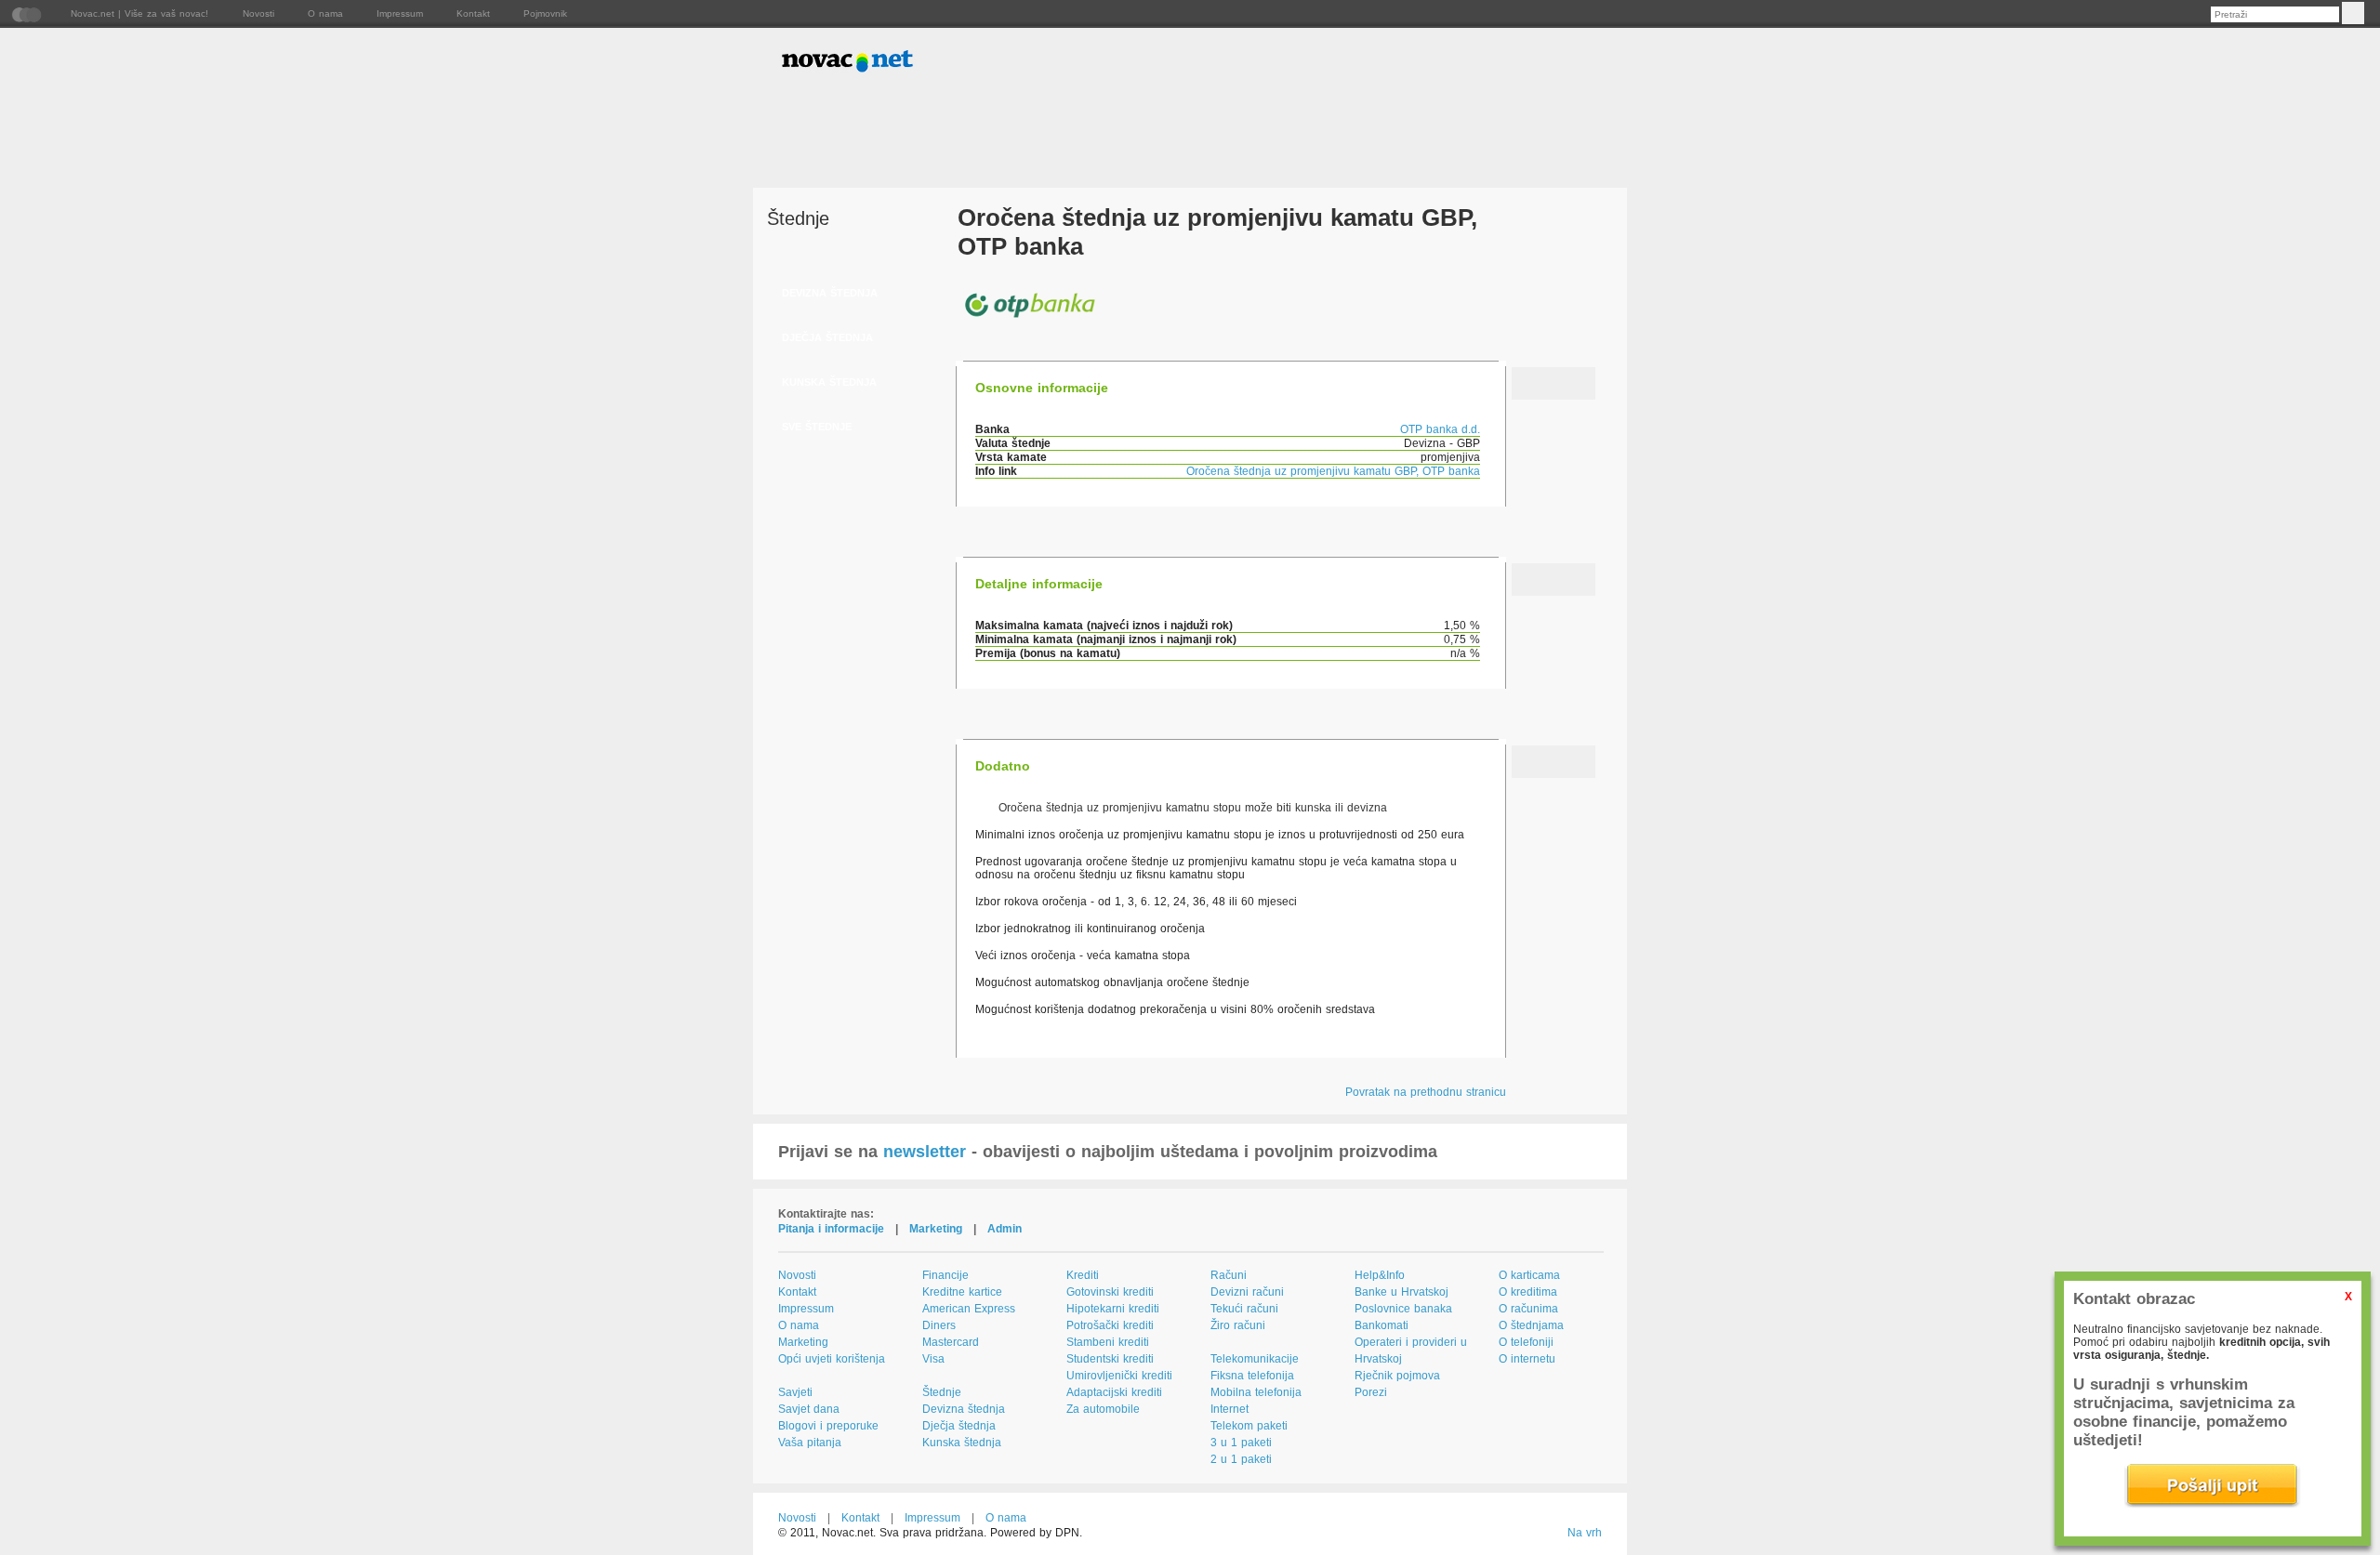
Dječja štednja (959, 1426)
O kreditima (1528, 1292)
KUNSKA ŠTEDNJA (829, 382)
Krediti (1083, 1275)
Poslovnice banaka (1403, 1309)
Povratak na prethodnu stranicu (1426, 1092)
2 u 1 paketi (1241, 1459)
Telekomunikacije (1255, 1359)
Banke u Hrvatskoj (1402, 1292)
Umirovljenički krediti (1119, 1376)
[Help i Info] (1568, 63)
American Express (969, 1309)
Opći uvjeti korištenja (832, 1359)
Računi (1229, 1275)
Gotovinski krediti (1110, 1292)
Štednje (942, 1392)
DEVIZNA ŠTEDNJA (830, 293)
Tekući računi (1244, 1309)
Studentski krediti (1110, 1359)
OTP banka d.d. (1440, 429)
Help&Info (1380, 1275)
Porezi (1371, 1392)
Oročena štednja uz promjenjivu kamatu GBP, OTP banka (1333, 471)
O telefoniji (1526, 1342)
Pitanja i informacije (831, 1229)
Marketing (936, 1229)
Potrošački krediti (1110, 1325)
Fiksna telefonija (1252, 1376)
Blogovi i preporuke (828, 1426)
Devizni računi (1247, 1292)
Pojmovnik (545, 13)
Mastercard (951, 1342)
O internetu (1527, 1359)
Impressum (400, 13)
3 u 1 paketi (1241, 1443)
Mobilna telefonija (1256, 1392)
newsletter (925, 1152)
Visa (933, 1359)
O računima (1528, 1309)
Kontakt (473, 13)
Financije (945, 1275)
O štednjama (1531, 1325)
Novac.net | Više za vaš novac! (139, 13)
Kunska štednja (962, 1443)
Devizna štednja (964, 1409)
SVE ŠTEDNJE (817, 427)
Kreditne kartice (962, 1292)
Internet (1230, 1409)
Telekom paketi (1249, 1426)
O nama (325, 13)
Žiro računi (1238, 1325)
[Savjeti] (1434, 63)
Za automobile (1103, 1409)
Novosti (258, 13)
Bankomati (1382, 1325)
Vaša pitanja (810, 1443)
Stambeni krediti (1108, 1342)
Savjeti (795, 1392)
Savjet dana (809, 1409)
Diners (939, 1325)
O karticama (1529, 1275)
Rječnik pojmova (1397, 1376)
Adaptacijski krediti (1114, 1392)
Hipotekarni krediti (1113, 1309)
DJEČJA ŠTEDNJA (827, 337)
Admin (1005, 1229)
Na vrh (1585, 1533)
